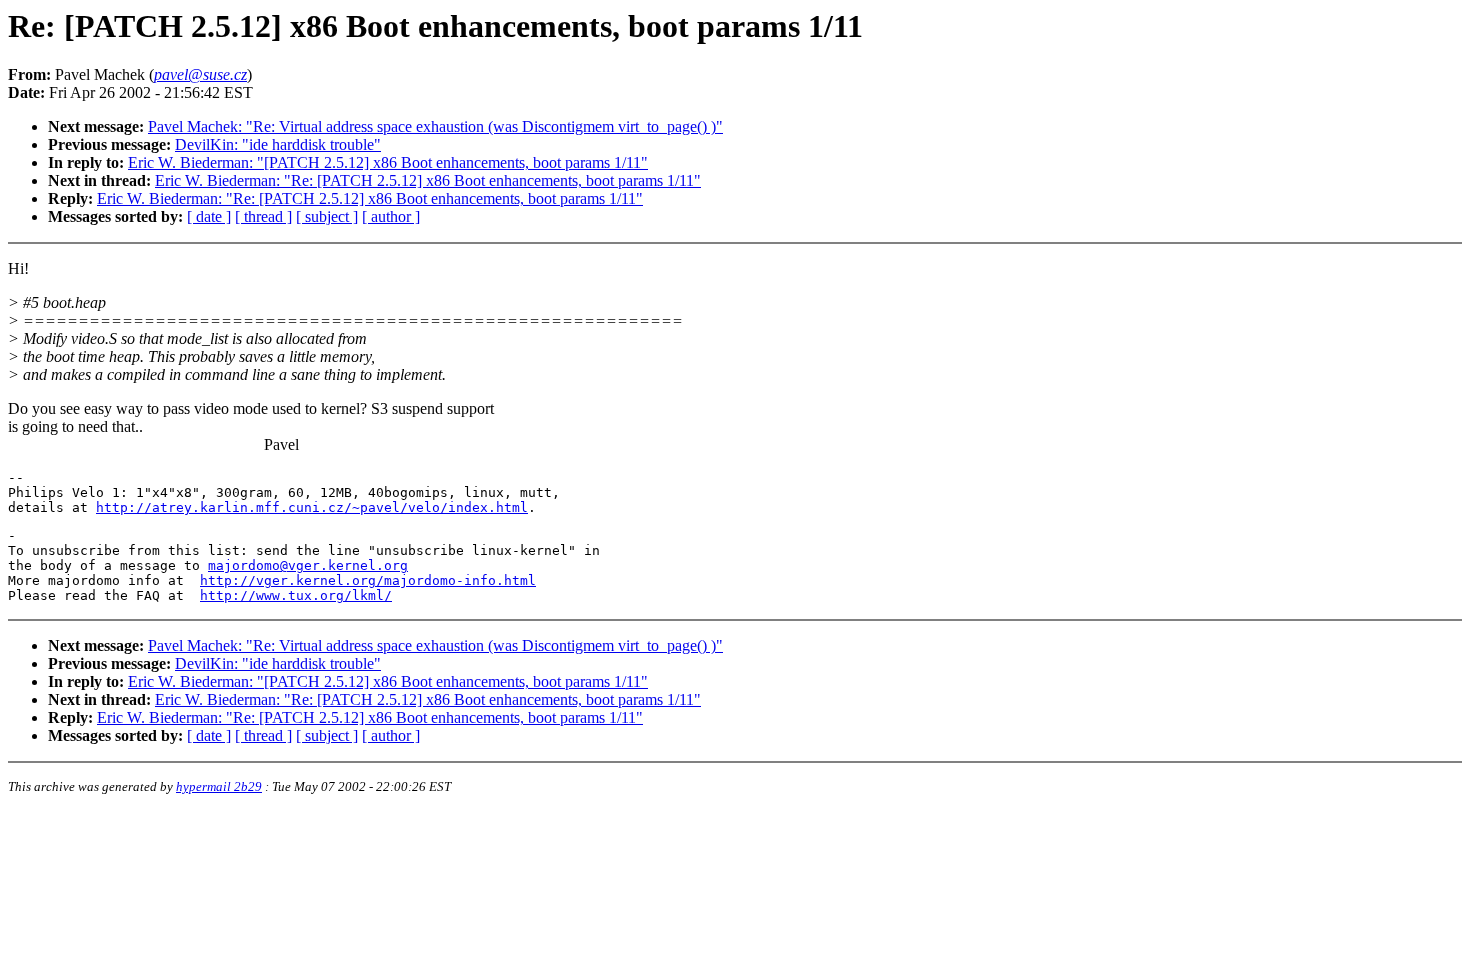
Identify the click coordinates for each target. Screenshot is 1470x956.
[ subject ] (327, 216)
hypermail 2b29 (219, 786)
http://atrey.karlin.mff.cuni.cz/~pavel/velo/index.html (312, 507)
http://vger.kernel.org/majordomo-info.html (368, 580)
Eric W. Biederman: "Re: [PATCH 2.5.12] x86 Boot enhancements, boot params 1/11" (428, 180)
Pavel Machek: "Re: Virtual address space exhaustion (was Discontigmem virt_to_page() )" (435, 126)
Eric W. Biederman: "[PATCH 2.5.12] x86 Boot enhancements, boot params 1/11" (388, 162)
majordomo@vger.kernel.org (308, 565)
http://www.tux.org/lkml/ (296, 595)
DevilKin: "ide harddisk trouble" (278, 144)
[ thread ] (263, 216)
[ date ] (209, 216)
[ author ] (391, 216)
